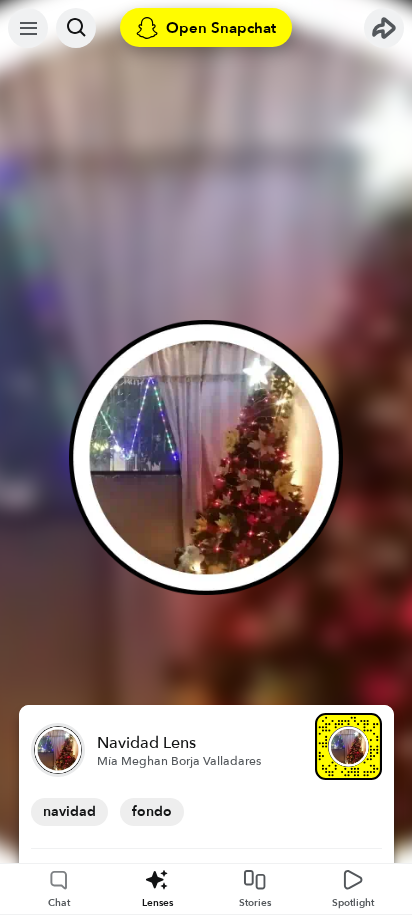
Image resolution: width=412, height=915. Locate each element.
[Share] (384, 28)
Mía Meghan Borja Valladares (179, 761)
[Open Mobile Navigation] (28, 28)
